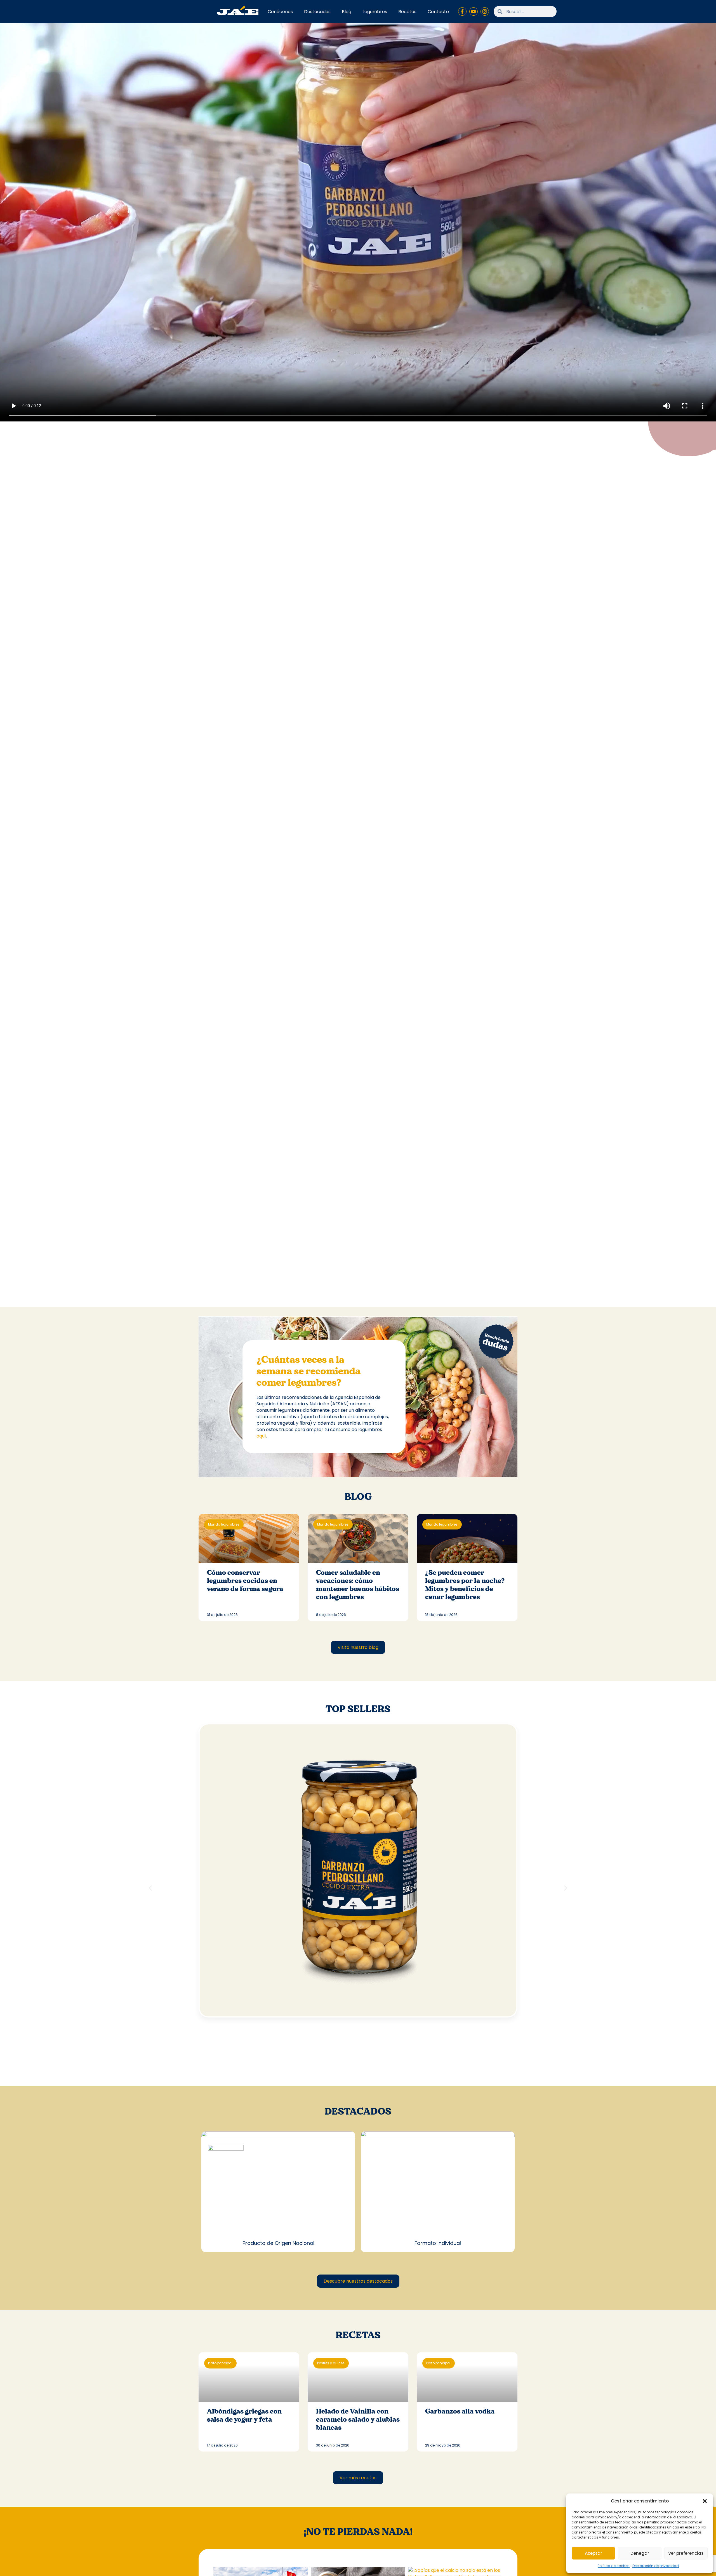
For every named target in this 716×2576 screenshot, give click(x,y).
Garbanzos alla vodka (460, 2411)
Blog (347, 12)
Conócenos (280, 12)
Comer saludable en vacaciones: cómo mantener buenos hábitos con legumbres (358, 1585)
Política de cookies (614, 2566)
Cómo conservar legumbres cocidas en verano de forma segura (246, 1581)
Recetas (407, 12)
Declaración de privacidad (656, 2566)
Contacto (438, 12)
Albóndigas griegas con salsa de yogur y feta (244, 2415)
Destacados (317, 12)
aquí (261, 1436)
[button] (705, 2501)
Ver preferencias (686, 2553)
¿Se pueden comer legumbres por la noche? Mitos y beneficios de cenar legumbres (465, 1585)
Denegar (640, 2553)
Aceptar (593, 2553)
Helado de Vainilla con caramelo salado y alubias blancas (358, 2420)
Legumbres (375, 12)
